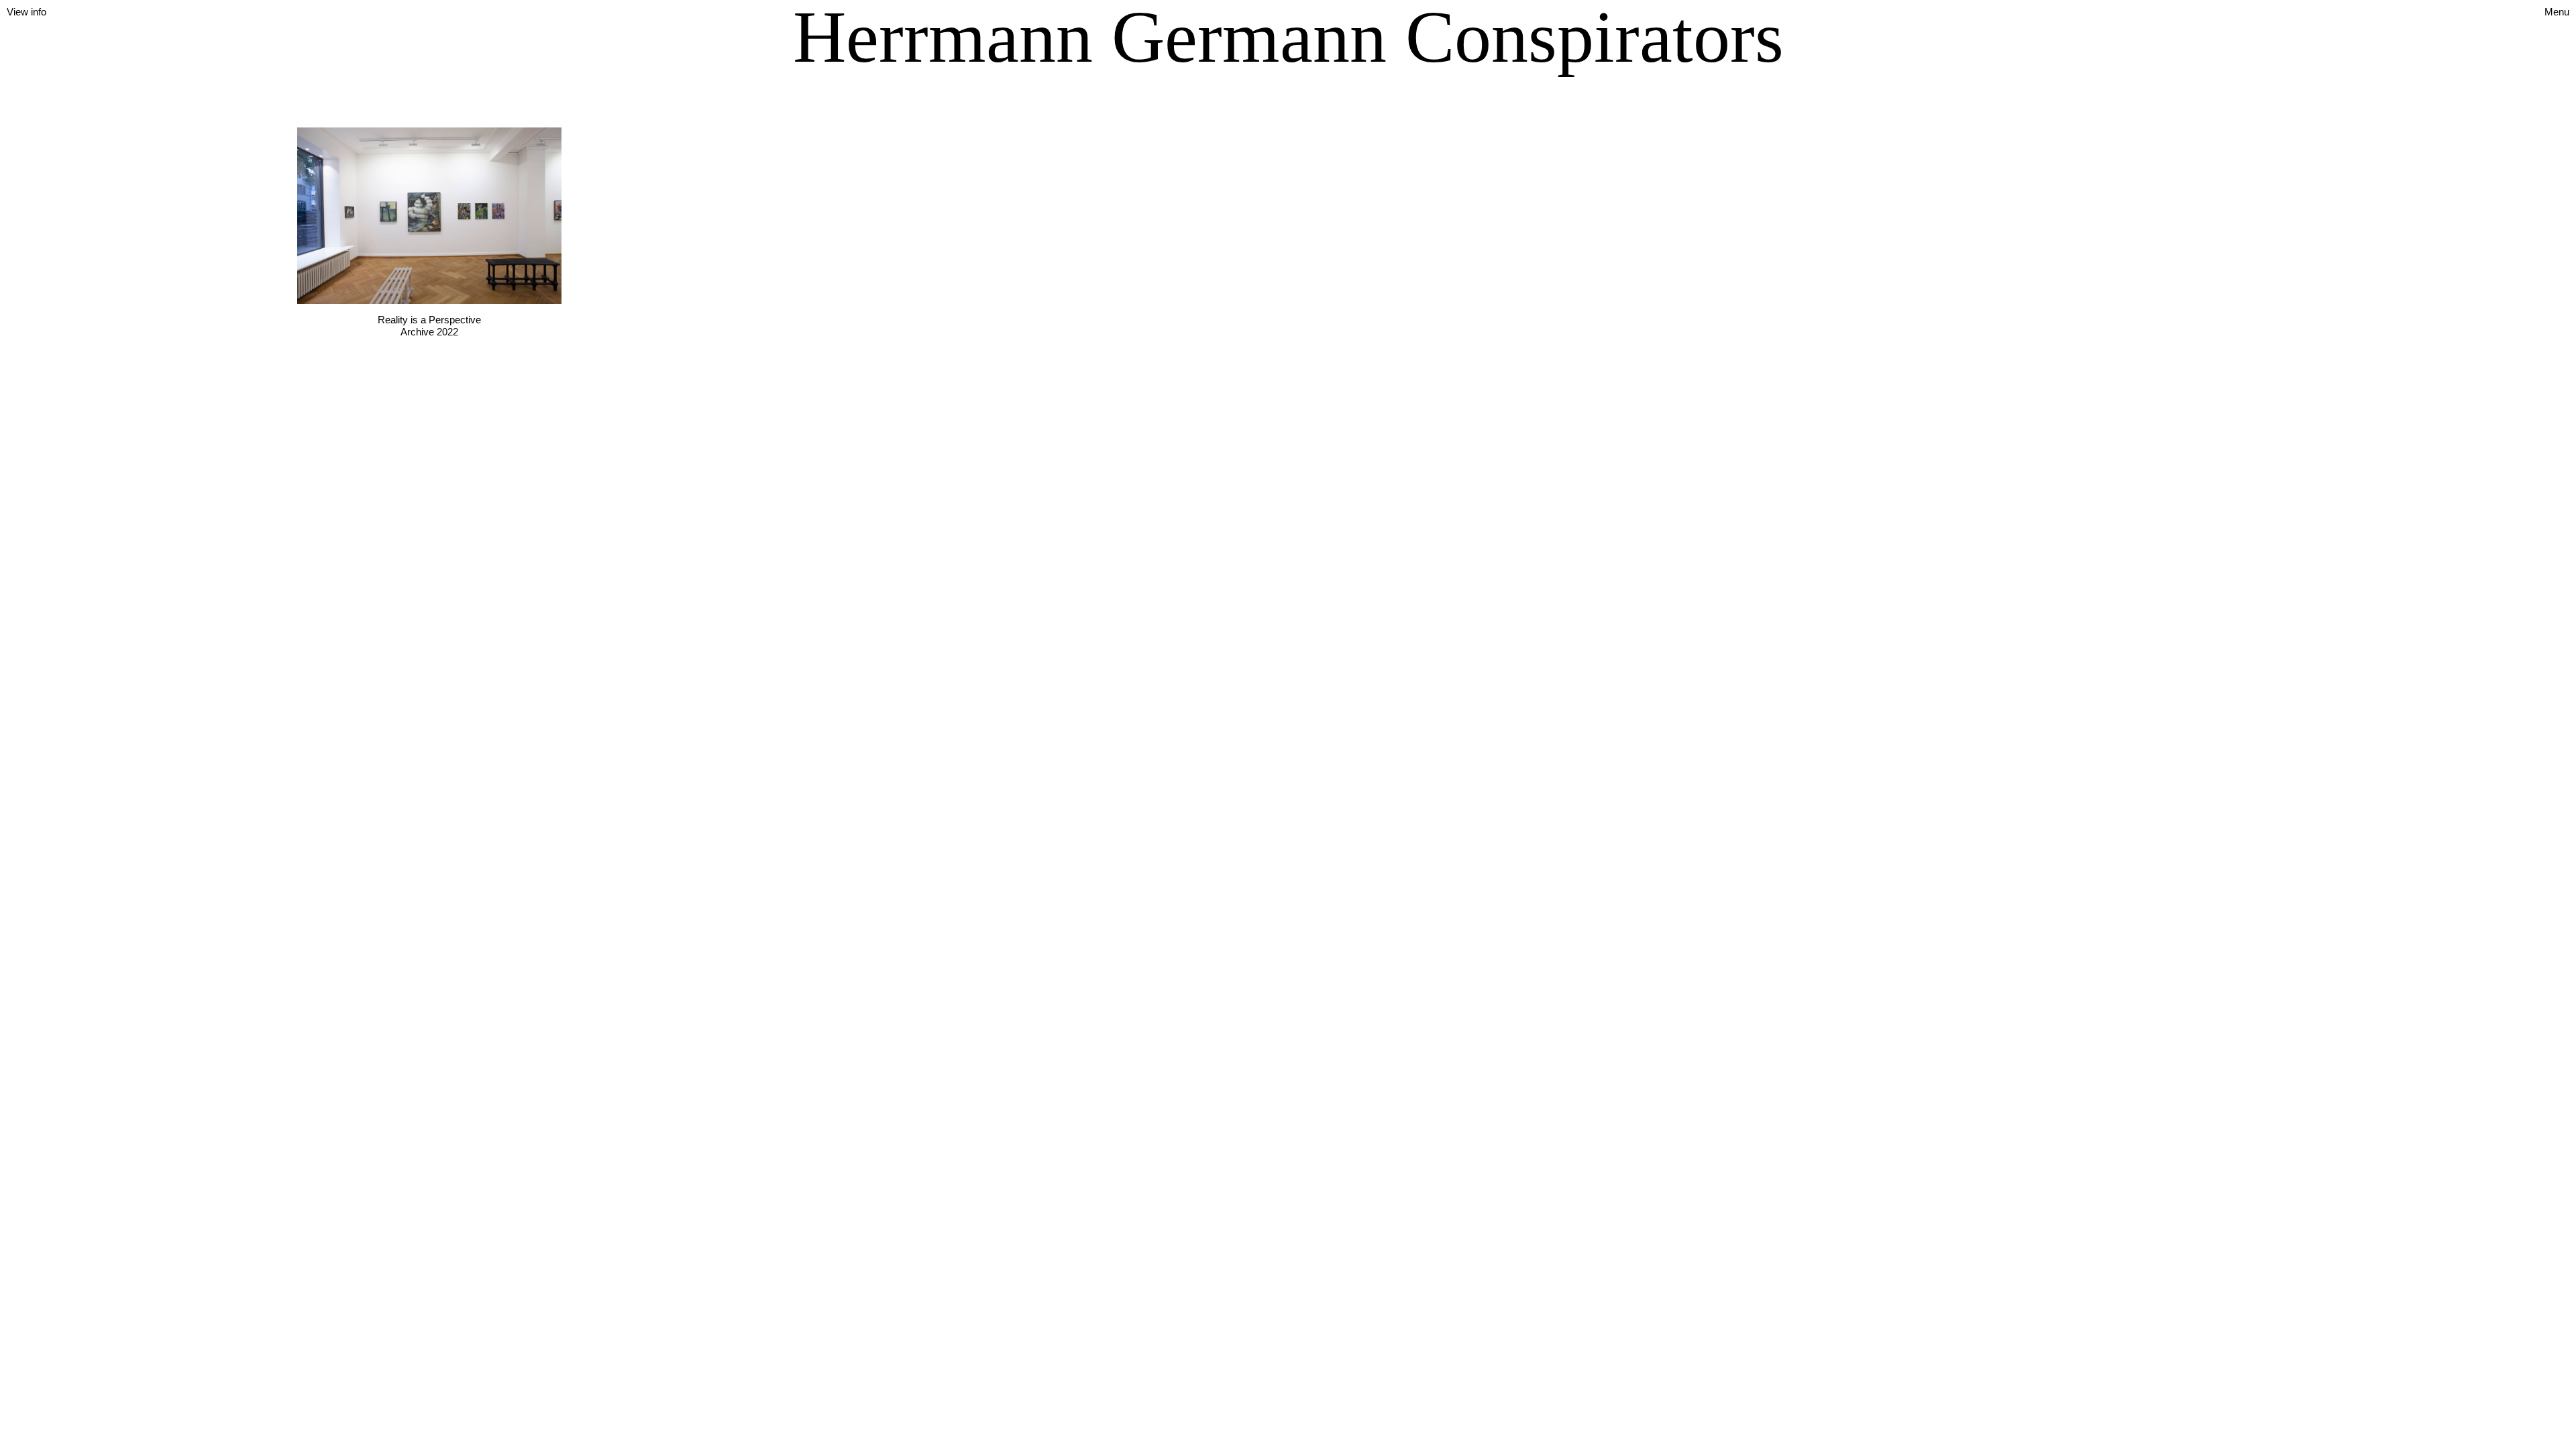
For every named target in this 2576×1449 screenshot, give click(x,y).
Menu (2557, 12)
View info (26, 12)
